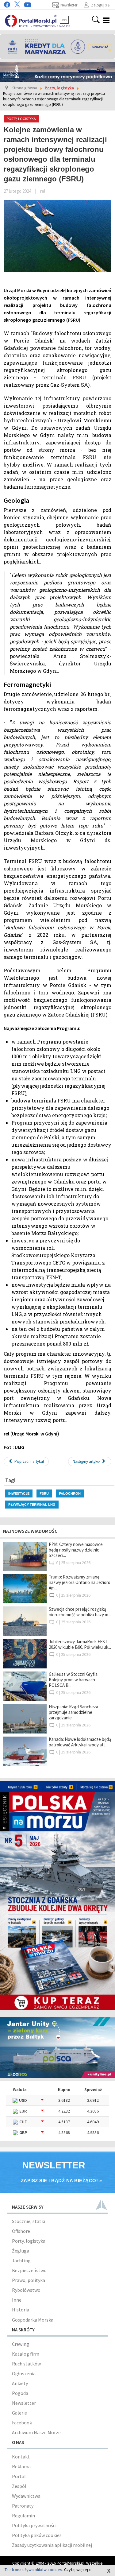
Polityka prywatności (34, 2525)
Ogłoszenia (24, 2373)
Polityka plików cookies (37, 2535)
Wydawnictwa (26, 2496)
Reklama (21, 2466)
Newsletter (24, 2403)
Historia (21, 2310)
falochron (70, 1493)
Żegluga (21, 2251)
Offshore (21, 2231)
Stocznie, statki (29, 2221)
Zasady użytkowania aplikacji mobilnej (52, 2545)
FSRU (44, 1493)
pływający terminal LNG (32, 1504)
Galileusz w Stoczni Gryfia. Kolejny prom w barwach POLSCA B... (74, 1680)
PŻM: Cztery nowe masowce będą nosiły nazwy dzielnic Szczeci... (76, 1550)
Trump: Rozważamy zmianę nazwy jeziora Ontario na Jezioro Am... (80, 1582)
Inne (17, 2300)
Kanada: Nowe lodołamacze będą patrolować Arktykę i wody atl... (80, 1742)
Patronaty (23, 2506)
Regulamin (23, 2516)
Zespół (19, 2486)
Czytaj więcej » (77, 2570)
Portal (19, 2476)
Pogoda (20, 2393)
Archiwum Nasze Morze (36, 2432)
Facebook (22, 2423)
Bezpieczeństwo (29, 2270)
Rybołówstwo (26, 2290)
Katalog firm (26, 2354)
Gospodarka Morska (33, 2320)
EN (64, 20)
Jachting (21, 2260)
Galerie (19, 2413)
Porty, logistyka (29, 2241)
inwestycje (19, 1493)
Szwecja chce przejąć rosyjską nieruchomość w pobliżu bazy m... (80, 1612)
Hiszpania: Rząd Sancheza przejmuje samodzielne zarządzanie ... (73, 1712)
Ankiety (20, 2383)
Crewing (21, 2344)
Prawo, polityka (29, 2280)
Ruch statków (26, 2364)
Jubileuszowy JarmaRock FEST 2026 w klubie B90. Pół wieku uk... (80, 1644)
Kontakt (21, 2457)
